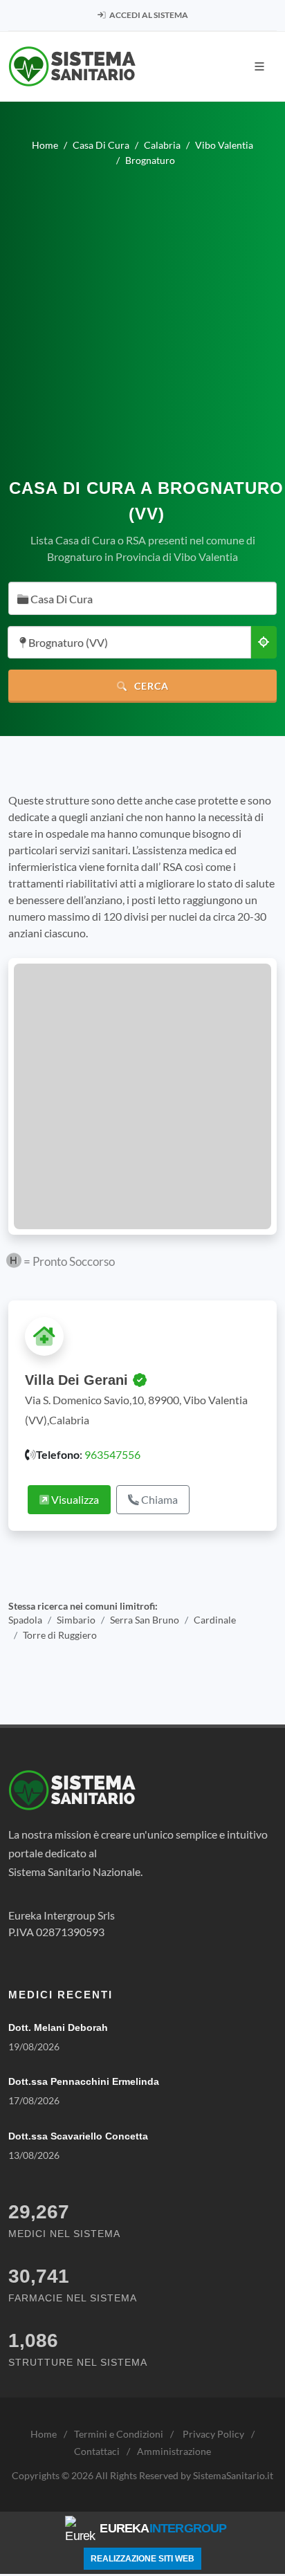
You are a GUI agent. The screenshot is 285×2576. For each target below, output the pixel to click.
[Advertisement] (142, 317)
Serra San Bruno (145, 1620)
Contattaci (97, 2451)
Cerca (150, 686)
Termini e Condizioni (119, 2434)
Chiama (158, 1499)
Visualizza (74, 1499)
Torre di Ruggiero (60, 1635)
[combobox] (142, 598)
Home (44, 2434)
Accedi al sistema (148, 15)
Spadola (25, 1620)
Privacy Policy (213, 2434)
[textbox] (138, 599)
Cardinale (215, 1620)
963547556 (112, 1454)
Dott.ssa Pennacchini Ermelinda (84, 2081)
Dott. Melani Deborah (58, 2027)
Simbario (76, 1620)
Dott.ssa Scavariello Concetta (78, 2136)
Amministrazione (174, 2451)
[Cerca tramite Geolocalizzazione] (264, 642)
